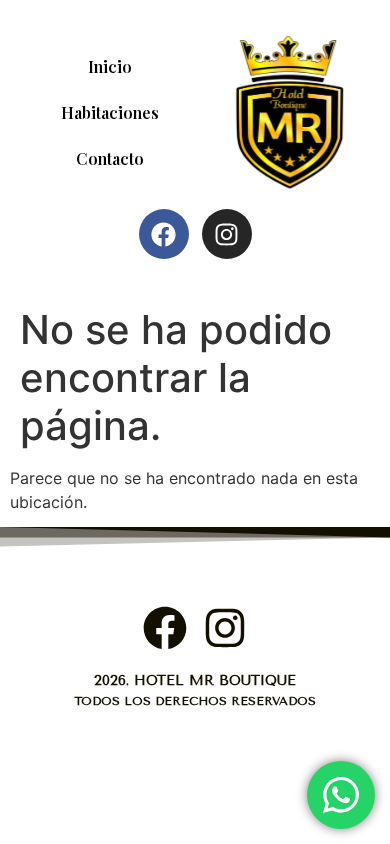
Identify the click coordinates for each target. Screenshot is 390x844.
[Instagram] (227, 234)
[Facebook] (164, 234)
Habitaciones (110, 112)
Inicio (110, 66)
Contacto (110, 158)
